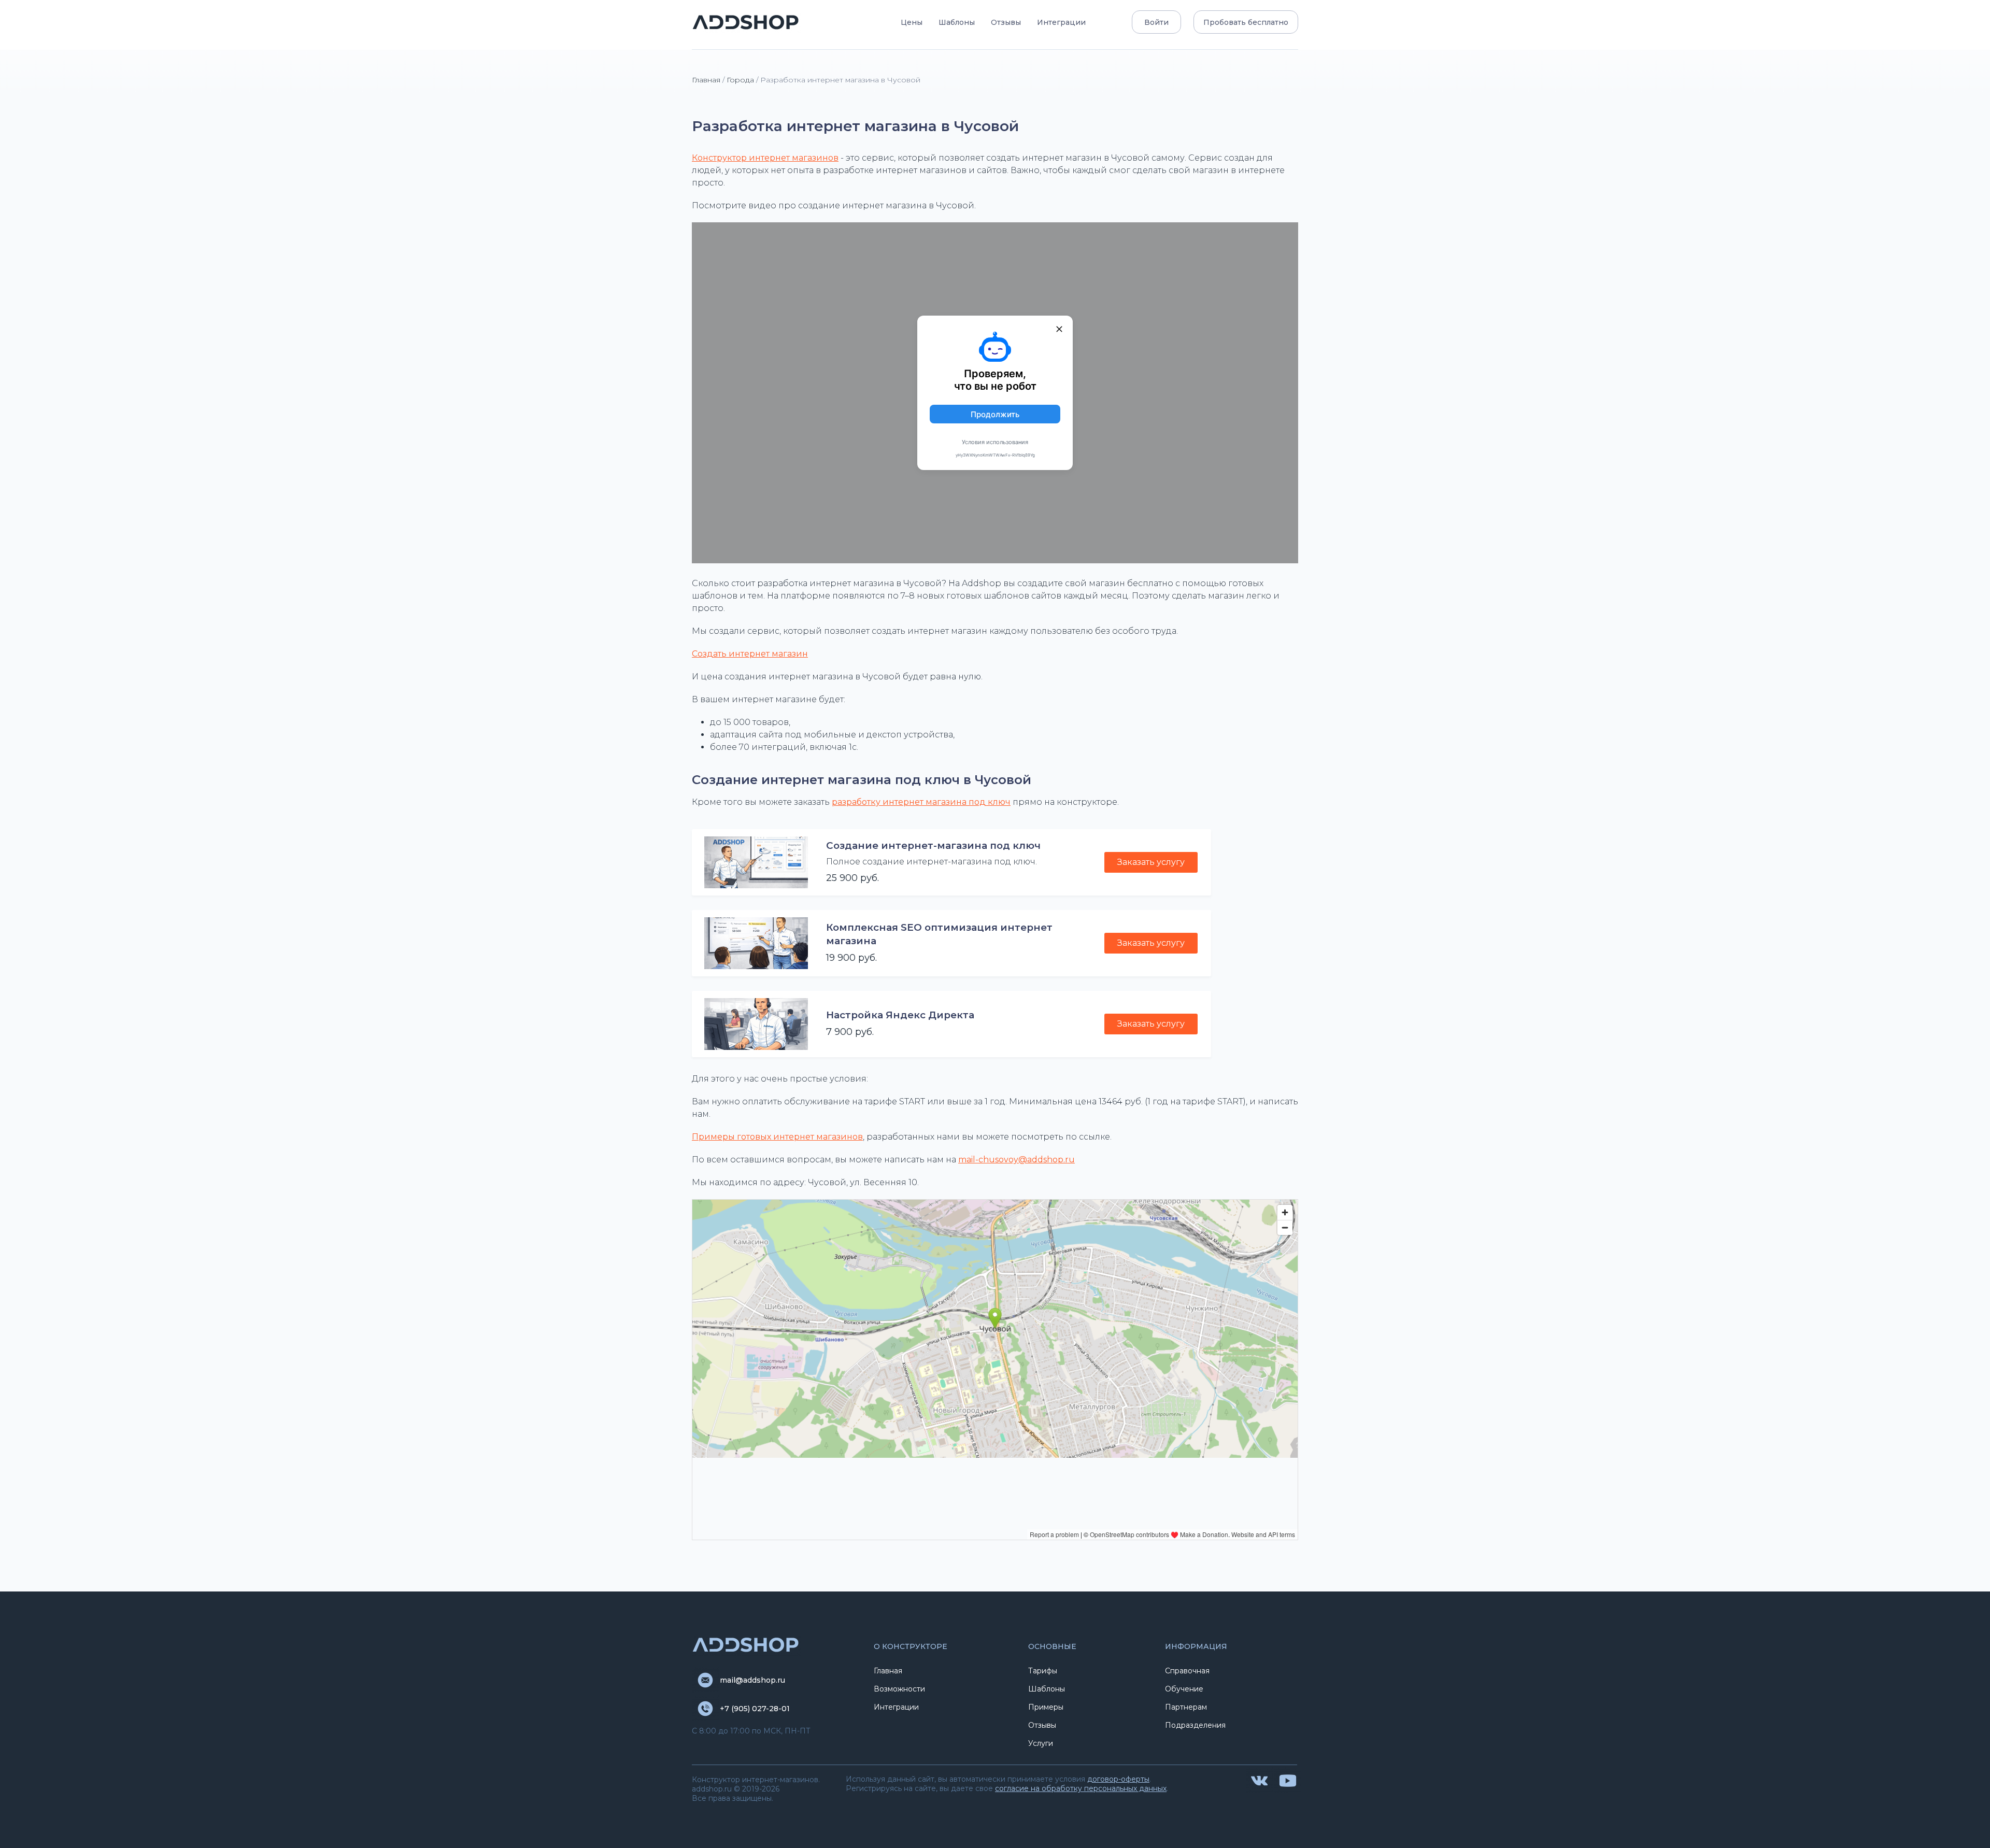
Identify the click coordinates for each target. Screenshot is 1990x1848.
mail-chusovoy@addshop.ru (1017, 1160)
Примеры (1046, 1707)
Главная (706, 80)
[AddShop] (746, 22)
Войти (1156, 22)
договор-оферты (1118, 1779)
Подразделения (1195, 1725)
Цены (912, 22)
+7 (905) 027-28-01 (755, 1709)
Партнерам (1186, 1707)
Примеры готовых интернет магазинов (777, 1137)
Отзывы (1006, 22)
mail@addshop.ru (752, 1680)
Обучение (1184, 1689)
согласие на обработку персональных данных (1081, 1788)
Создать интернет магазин (750, 654)
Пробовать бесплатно (1246, 22)
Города (740, 80)
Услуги (1041, 1743)
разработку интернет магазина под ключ (921, 802)
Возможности (899, 1689)
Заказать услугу (1151, 862)
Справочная (1187, 1671)
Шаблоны (957, 22)
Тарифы (1043, 1671)
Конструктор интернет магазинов (765, 158)
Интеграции (1061, 22)
